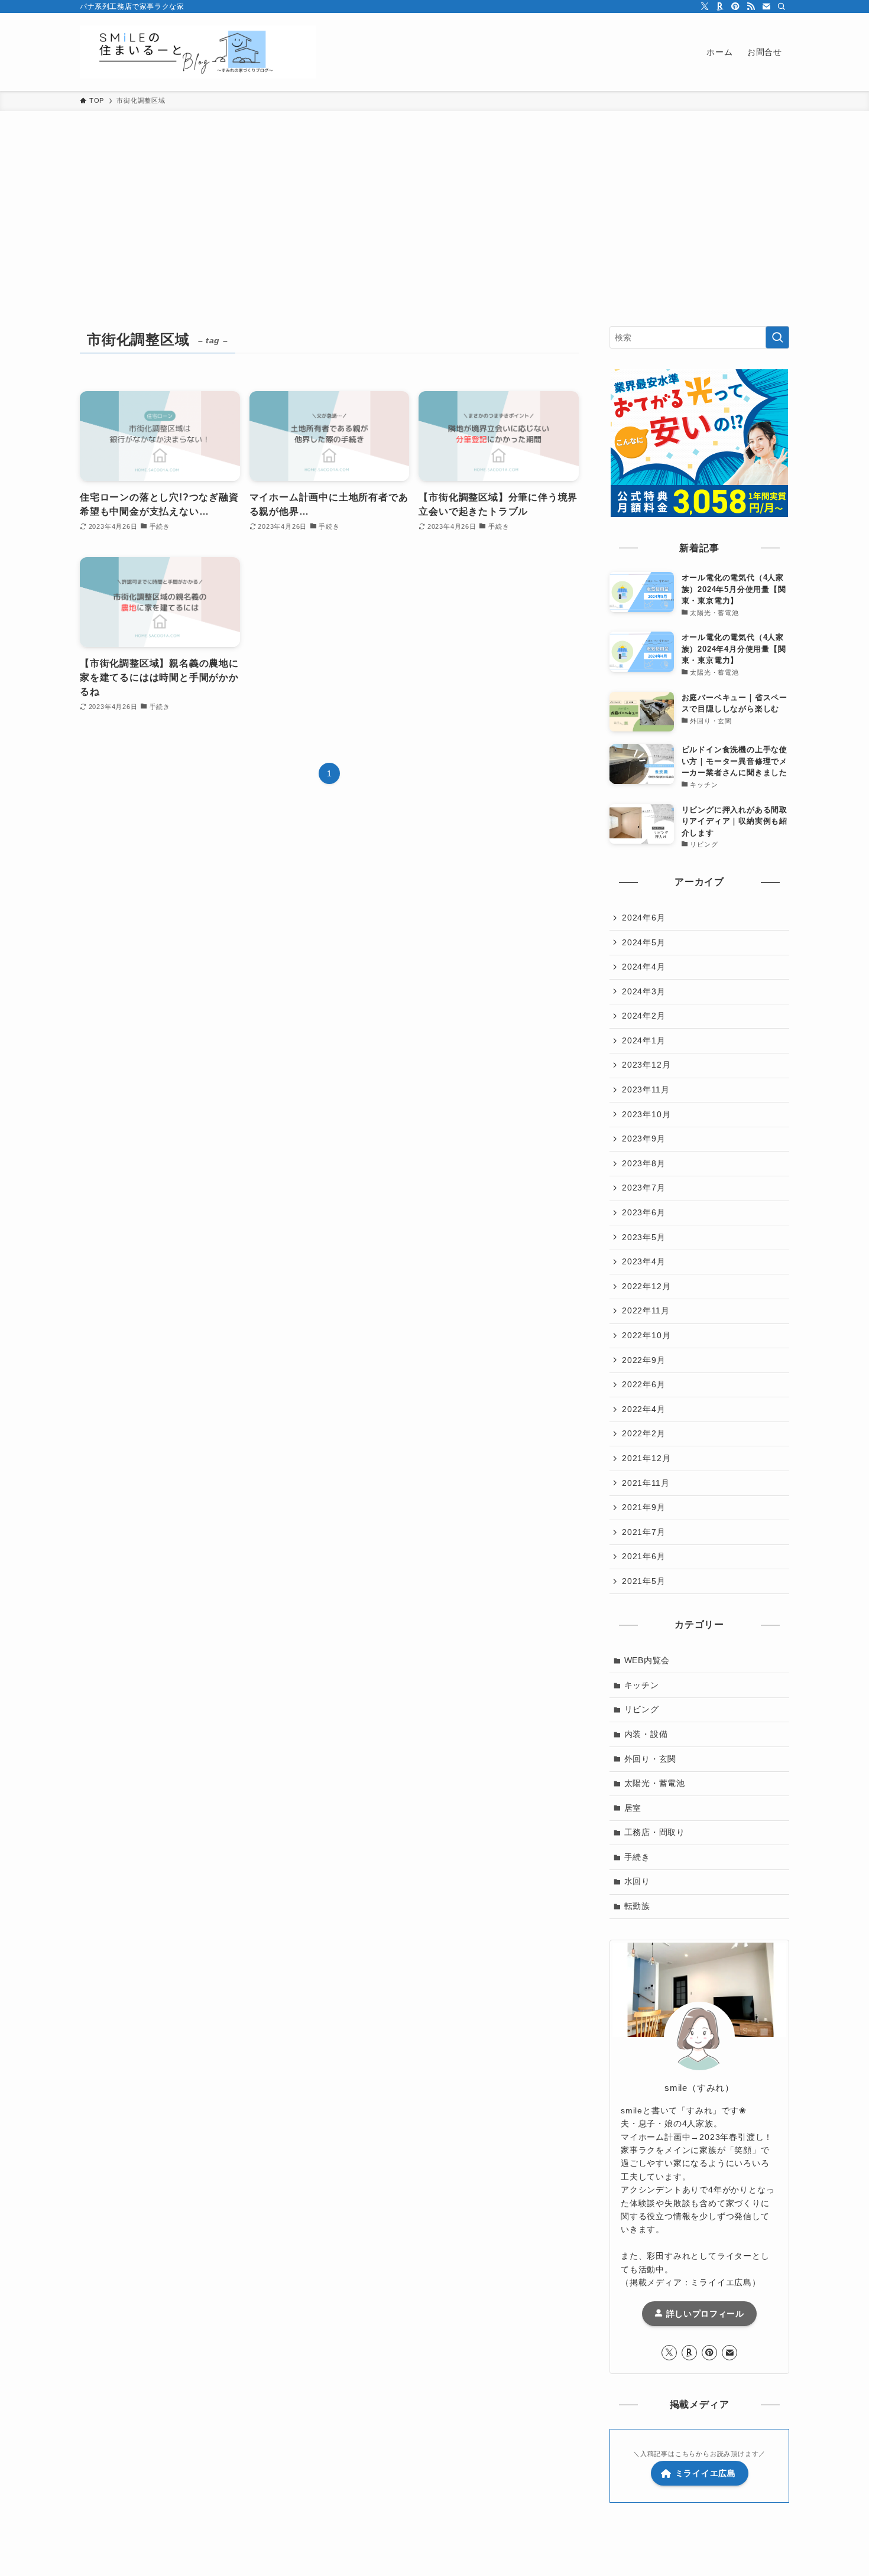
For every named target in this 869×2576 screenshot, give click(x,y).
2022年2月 (644, 1433)
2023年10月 (646, 1114)
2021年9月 (644, 1507)
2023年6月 (644, 1212)
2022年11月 (646, 1310)
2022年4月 (644, 1409)
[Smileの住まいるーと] (198, 52)
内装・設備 (646, 1734)
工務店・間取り (655, 1832)
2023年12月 (646, 1065)
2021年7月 (644, 1532)
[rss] (751, 6)
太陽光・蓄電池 (655, 1783)
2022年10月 (646, 1335)
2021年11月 (646, 1483)
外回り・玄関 (651, 1759)
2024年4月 (644, 967)
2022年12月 (646, 1286)
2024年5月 (644, 942)
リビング (642, 1709)
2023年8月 (644, 1163)
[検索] (782, 6)
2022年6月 (644, 1384)
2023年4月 (644, 1261)
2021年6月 (644, 1556)
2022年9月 (644, 1360)
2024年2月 (644, 1016)
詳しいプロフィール (704, 2314)
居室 (633, 1808)
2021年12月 (646, 1458)
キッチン (642, 1685)
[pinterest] (735, 6)
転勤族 (637, 1906)
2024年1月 (644, 1040)
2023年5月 (644, 1237)
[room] (720, 6)
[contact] (766, 6)
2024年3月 (644, 991)
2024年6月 (644, 918)
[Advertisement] (434, 200)
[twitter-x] (705, 6)
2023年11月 (646, 1089)
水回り (637, 1881)
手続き (637, 1857)
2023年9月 (644, 1139)
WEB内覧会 (647, 1660)
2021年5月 (644, 1581)
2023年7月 (644, 1188)
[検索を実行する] (777, 337)
